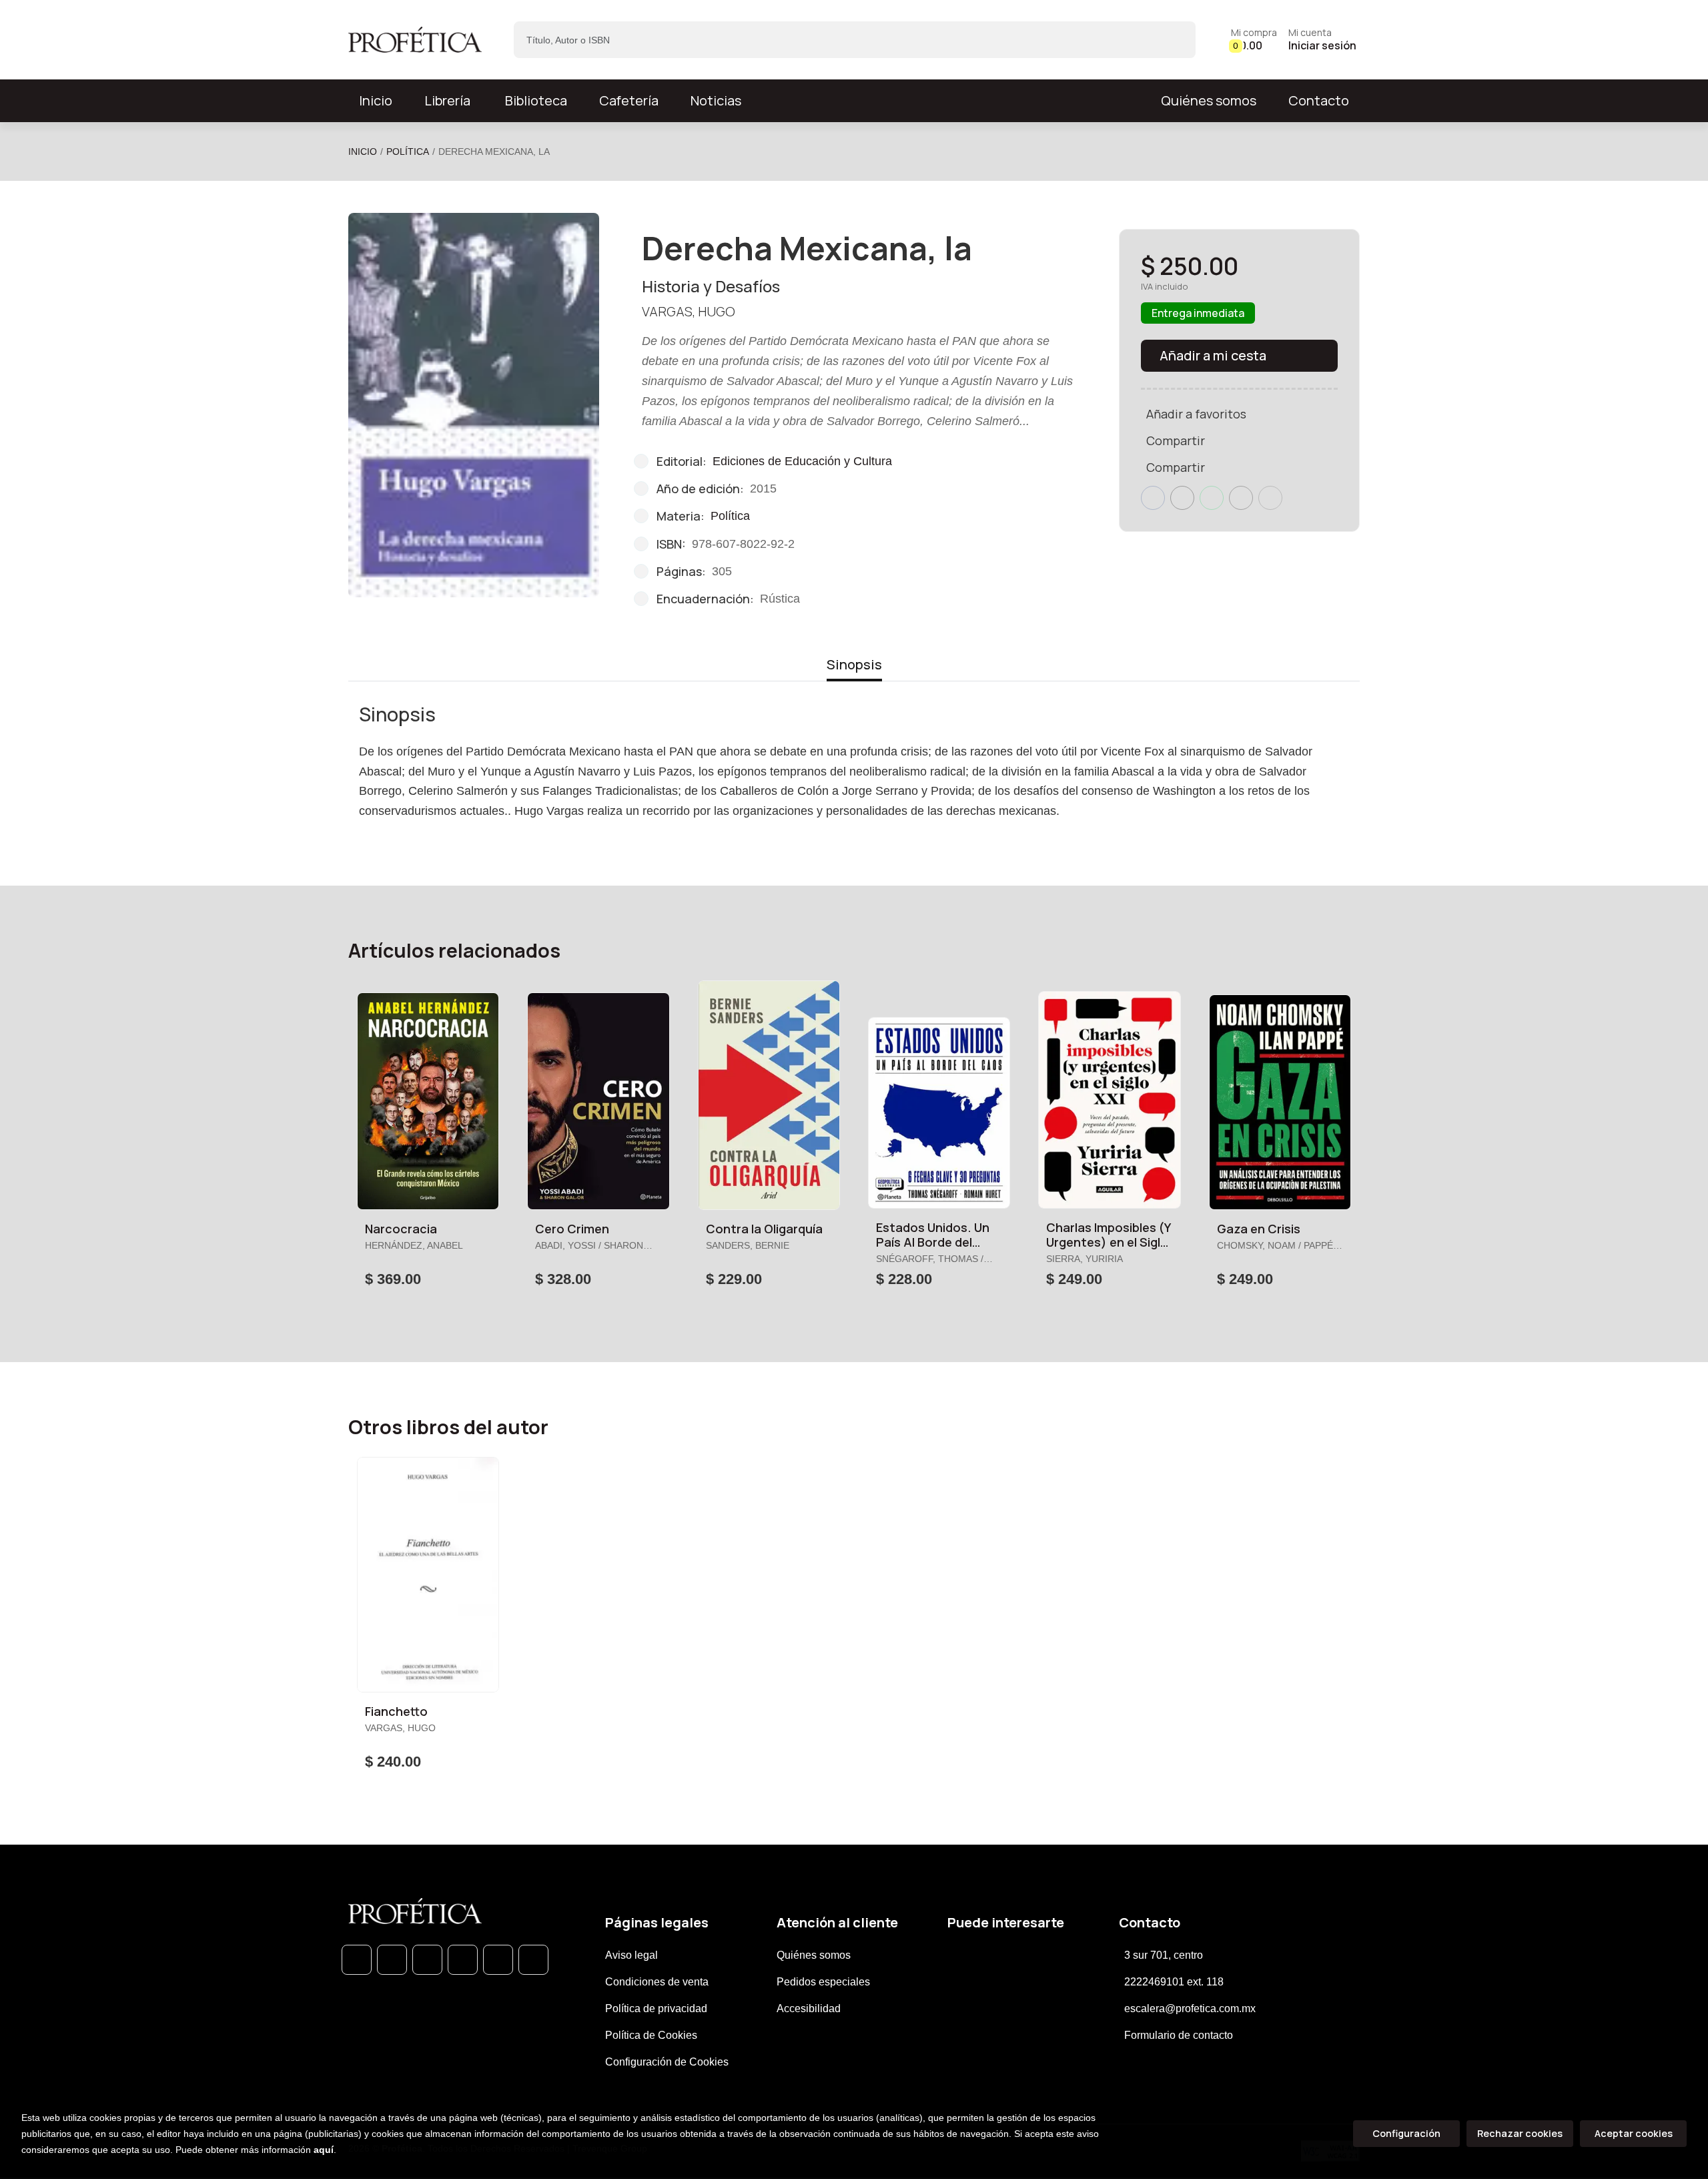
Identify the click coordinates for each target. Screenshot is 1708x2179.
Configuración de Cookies (667, 2062)
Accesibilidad (809, 2008)
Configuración (1406, 2133)
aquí (324, 2150)
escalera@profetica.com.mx (1190, 2008)
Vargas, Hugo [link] (689, 311)
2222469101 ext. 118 (1174, 1982)
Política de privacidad (656, 2008)
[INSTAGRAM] (463, 1960)
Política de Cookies (651, 2035)
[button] (1254, 40)
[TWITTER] (427, 1960)
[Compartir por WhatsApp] (1212, 498)
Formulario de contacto (1179, 2035)
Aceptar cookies (1634, 2133)
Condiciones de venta (657, 1982)
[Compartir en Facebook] (1153, 498)
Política (408, 151)
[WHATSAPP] (357, 1960)
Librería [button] (447, 100)
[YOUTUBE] (533, 1960)
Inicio (363, 151)
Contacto (1319, 100)
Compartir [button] (1176, 440)
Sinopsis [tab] (854, 664)
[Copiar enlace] (1270, 498)
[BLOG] (498, 1960)
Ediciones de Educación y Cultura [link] (802, 461)
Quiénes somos (1209, 100)
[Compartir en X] (1182, 498)
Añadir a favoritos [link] (1196, 414)
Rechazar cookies (1520, 2133)
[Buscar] (1174, 40)
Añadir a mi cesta (1213, 355)
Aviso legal (631, 1955)
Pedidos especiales (823, 1982)
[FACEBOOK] (392, 1960)
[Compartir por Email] (1241, 498)
